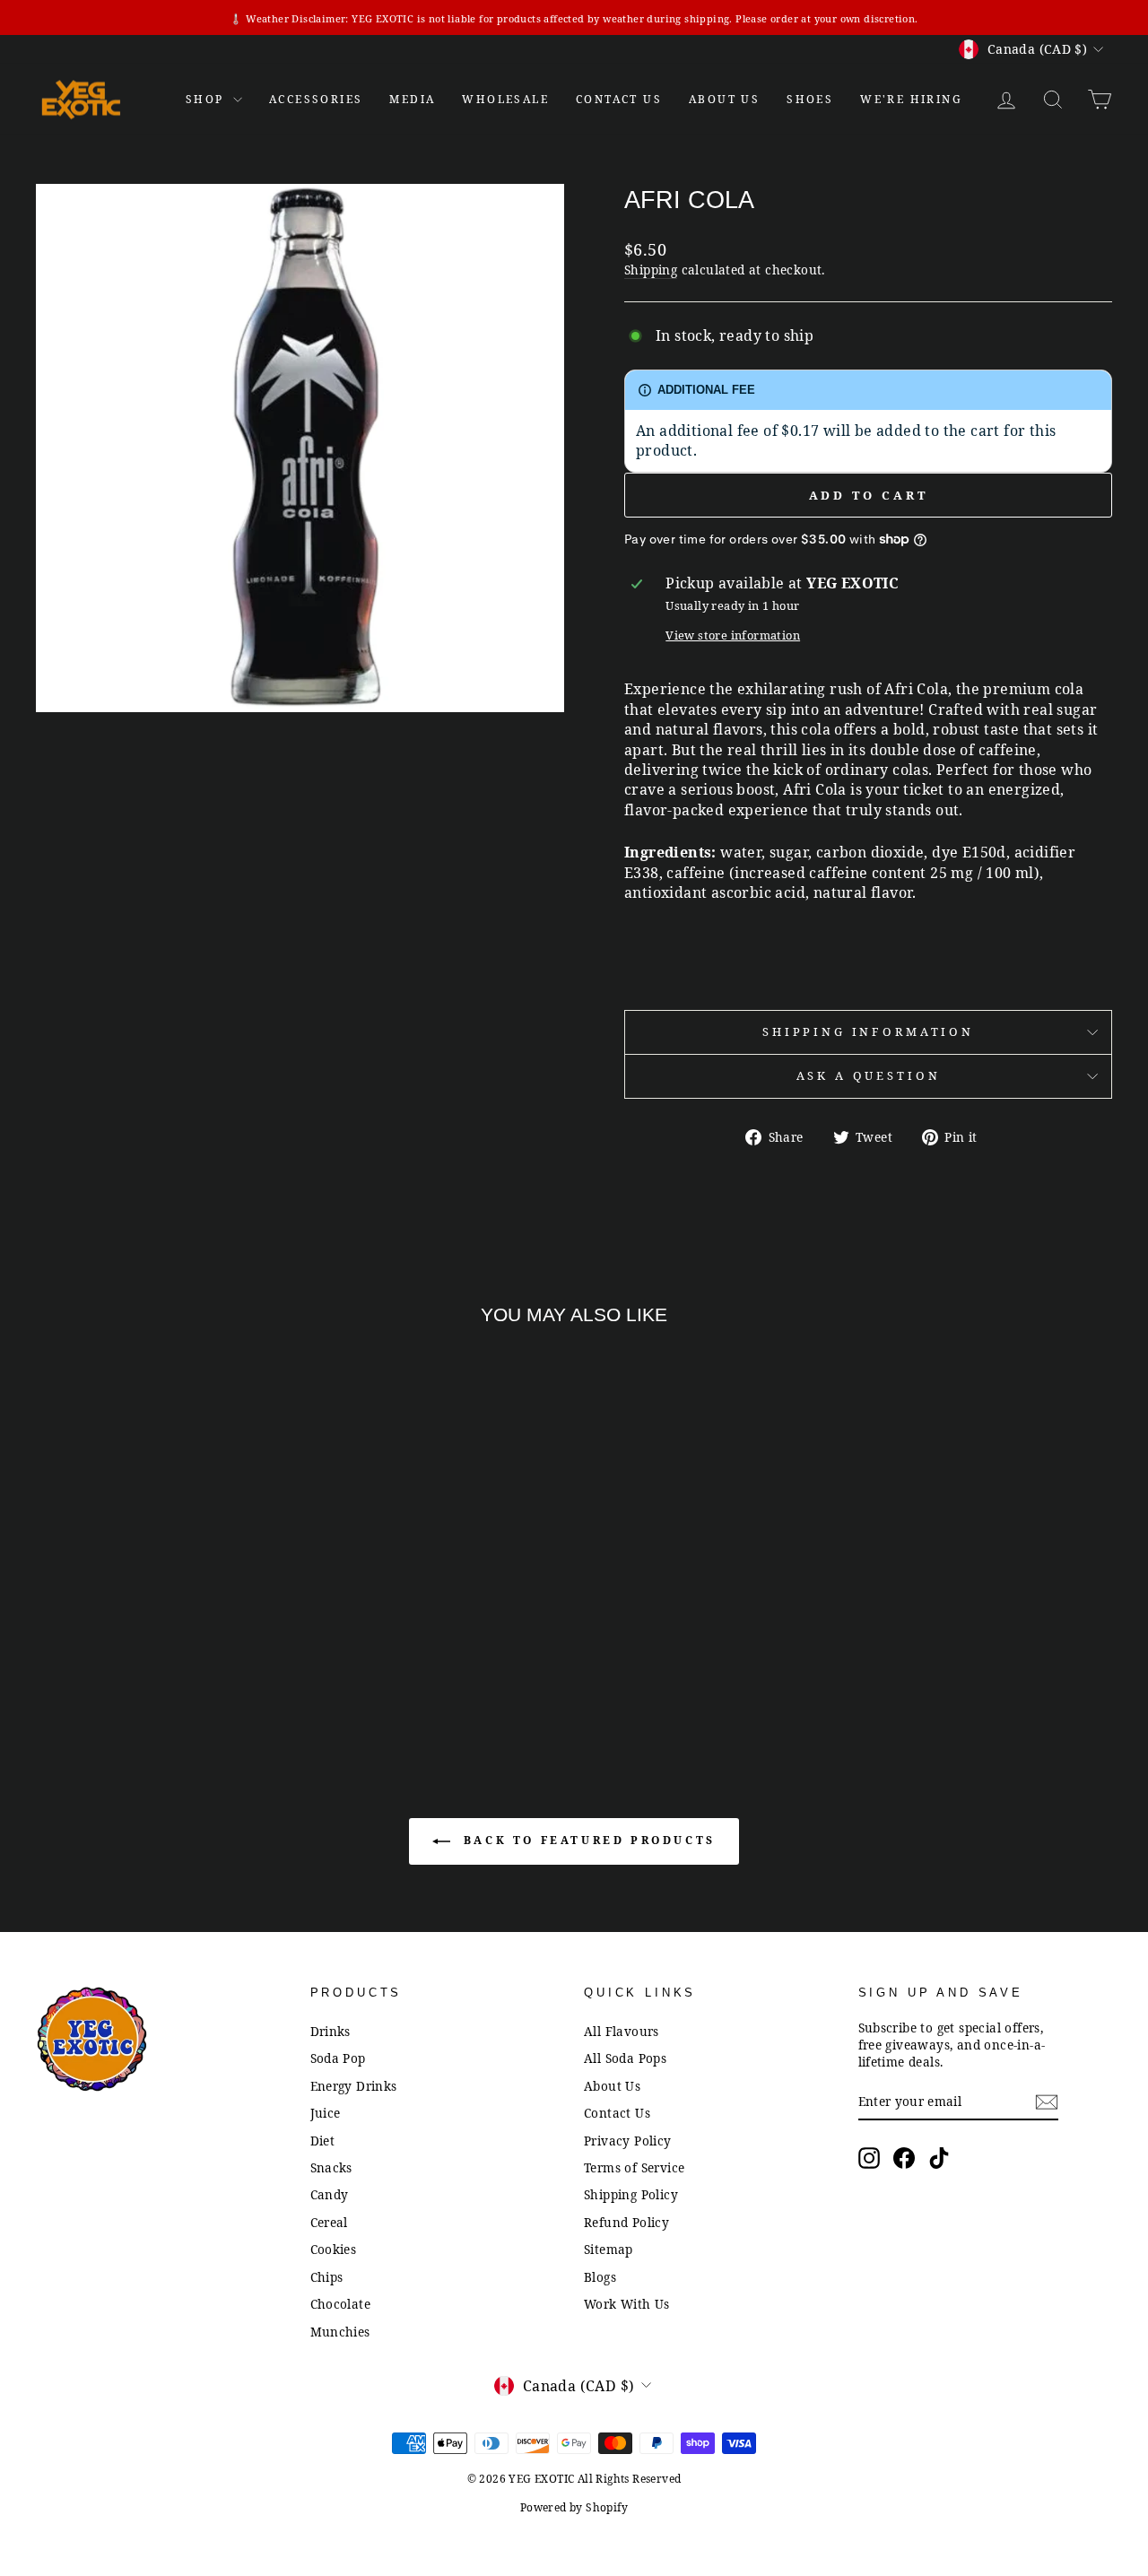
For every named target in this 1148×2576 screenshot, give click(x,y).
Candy (330, 2194)
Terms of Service (634, 2167)
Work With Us (627, 2304)
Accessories (316, 99)
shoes (810, 99)
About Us (724, 99)
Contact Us (617, 2113)
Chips (327, 2277)
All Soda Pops (625, 2058)
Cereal (329, 2222)
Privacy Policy (628, 2141)
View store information (733, 635)
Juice (326, 2113)
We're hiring (911, 99)
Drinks (330, 2031)
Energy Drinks (354, 2086)
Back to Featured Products (587, 1841)
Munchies (340, 2332)
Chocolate (341, 2304)
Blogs (600, 2277)
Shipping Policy (631, 2194)
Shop (207, 99)
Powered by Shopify (574, 2507)
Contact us (619, 99)
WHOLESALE (505, 99)
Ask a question (869, 1075)
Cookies (334, 2249)
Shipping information (868, 1031)
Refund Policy (626, 2222)
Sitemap (609, 2249)
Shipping (651, 270)
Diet (323, 2141)
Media (412, 99)
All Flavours (622, 2031)
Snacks (331, 2167)
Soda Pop (338, 2058)
